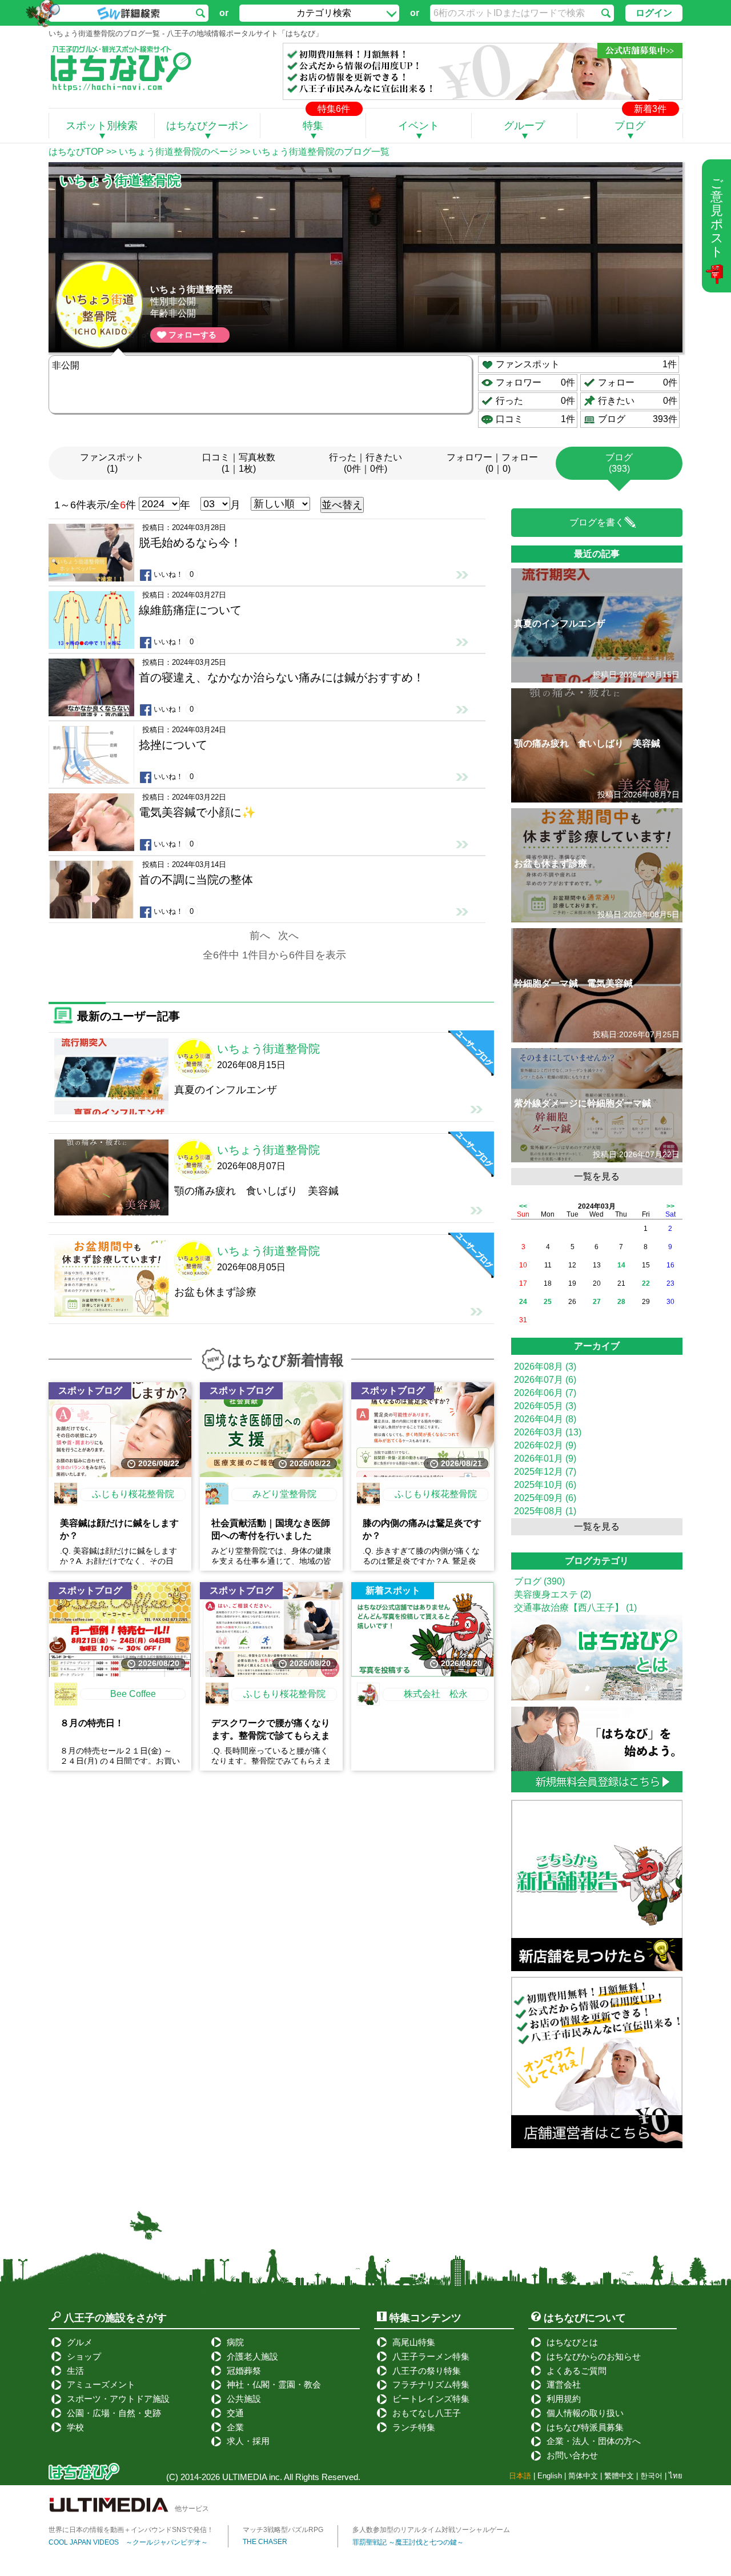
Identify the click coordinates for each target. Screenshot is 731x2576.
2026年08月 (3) (545, 1367)
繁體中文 (619, 2476)
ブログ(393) (619, 463)
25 (548, 1302)
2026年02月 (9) (545, 1445)
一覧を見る (597, 1176)
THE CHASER (265, 2542)
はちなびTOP (76, 152)
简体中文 (583, 2476)
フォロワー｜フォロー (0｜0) (492, 463)
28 (621, 1302)
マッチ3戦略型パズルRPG (283, 2530)
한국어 (651, 2476)
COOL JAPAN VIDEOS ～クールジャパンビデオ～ (128, 2542)
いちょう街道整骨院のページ (178, 152)
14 (621, 1265)
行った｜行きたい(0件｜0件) (365, 463)
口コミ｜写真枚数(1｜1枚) (239, 463)
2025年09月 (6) (545, 1498)
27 (597, 1302)
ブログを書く (597, 522)
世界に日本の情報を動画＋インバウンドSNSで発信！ (131, 2530)
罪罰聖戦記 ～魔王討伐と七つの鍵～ (408, 2542)
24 (523, 1302)
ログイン (654, 13)
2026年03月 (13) (548, 1432)
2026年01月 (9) (545, 1458)
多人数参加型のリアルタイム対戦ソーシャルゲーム (431, 2530)
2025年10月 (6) (545, 1485)
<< (523, 1206)
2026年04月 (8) (545, 1419)
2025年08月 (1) (545, 1511)
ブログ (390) (539, 1581)
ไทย (676, 2476)
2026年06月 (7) (545, 1393)
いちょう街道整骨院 (191, 289)
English (550, 2476)
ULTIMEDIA (244, 2477)
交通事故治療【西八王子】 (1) (575, 1608)
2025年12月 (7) (545, 1472)
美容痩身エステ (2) (553, 1594)
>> (670, 1206)
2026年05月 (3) (545, 1406)
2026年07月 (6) (545, 1380)
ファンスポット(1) (112, 463)
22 (646, 1283)
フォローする (192, 335)
